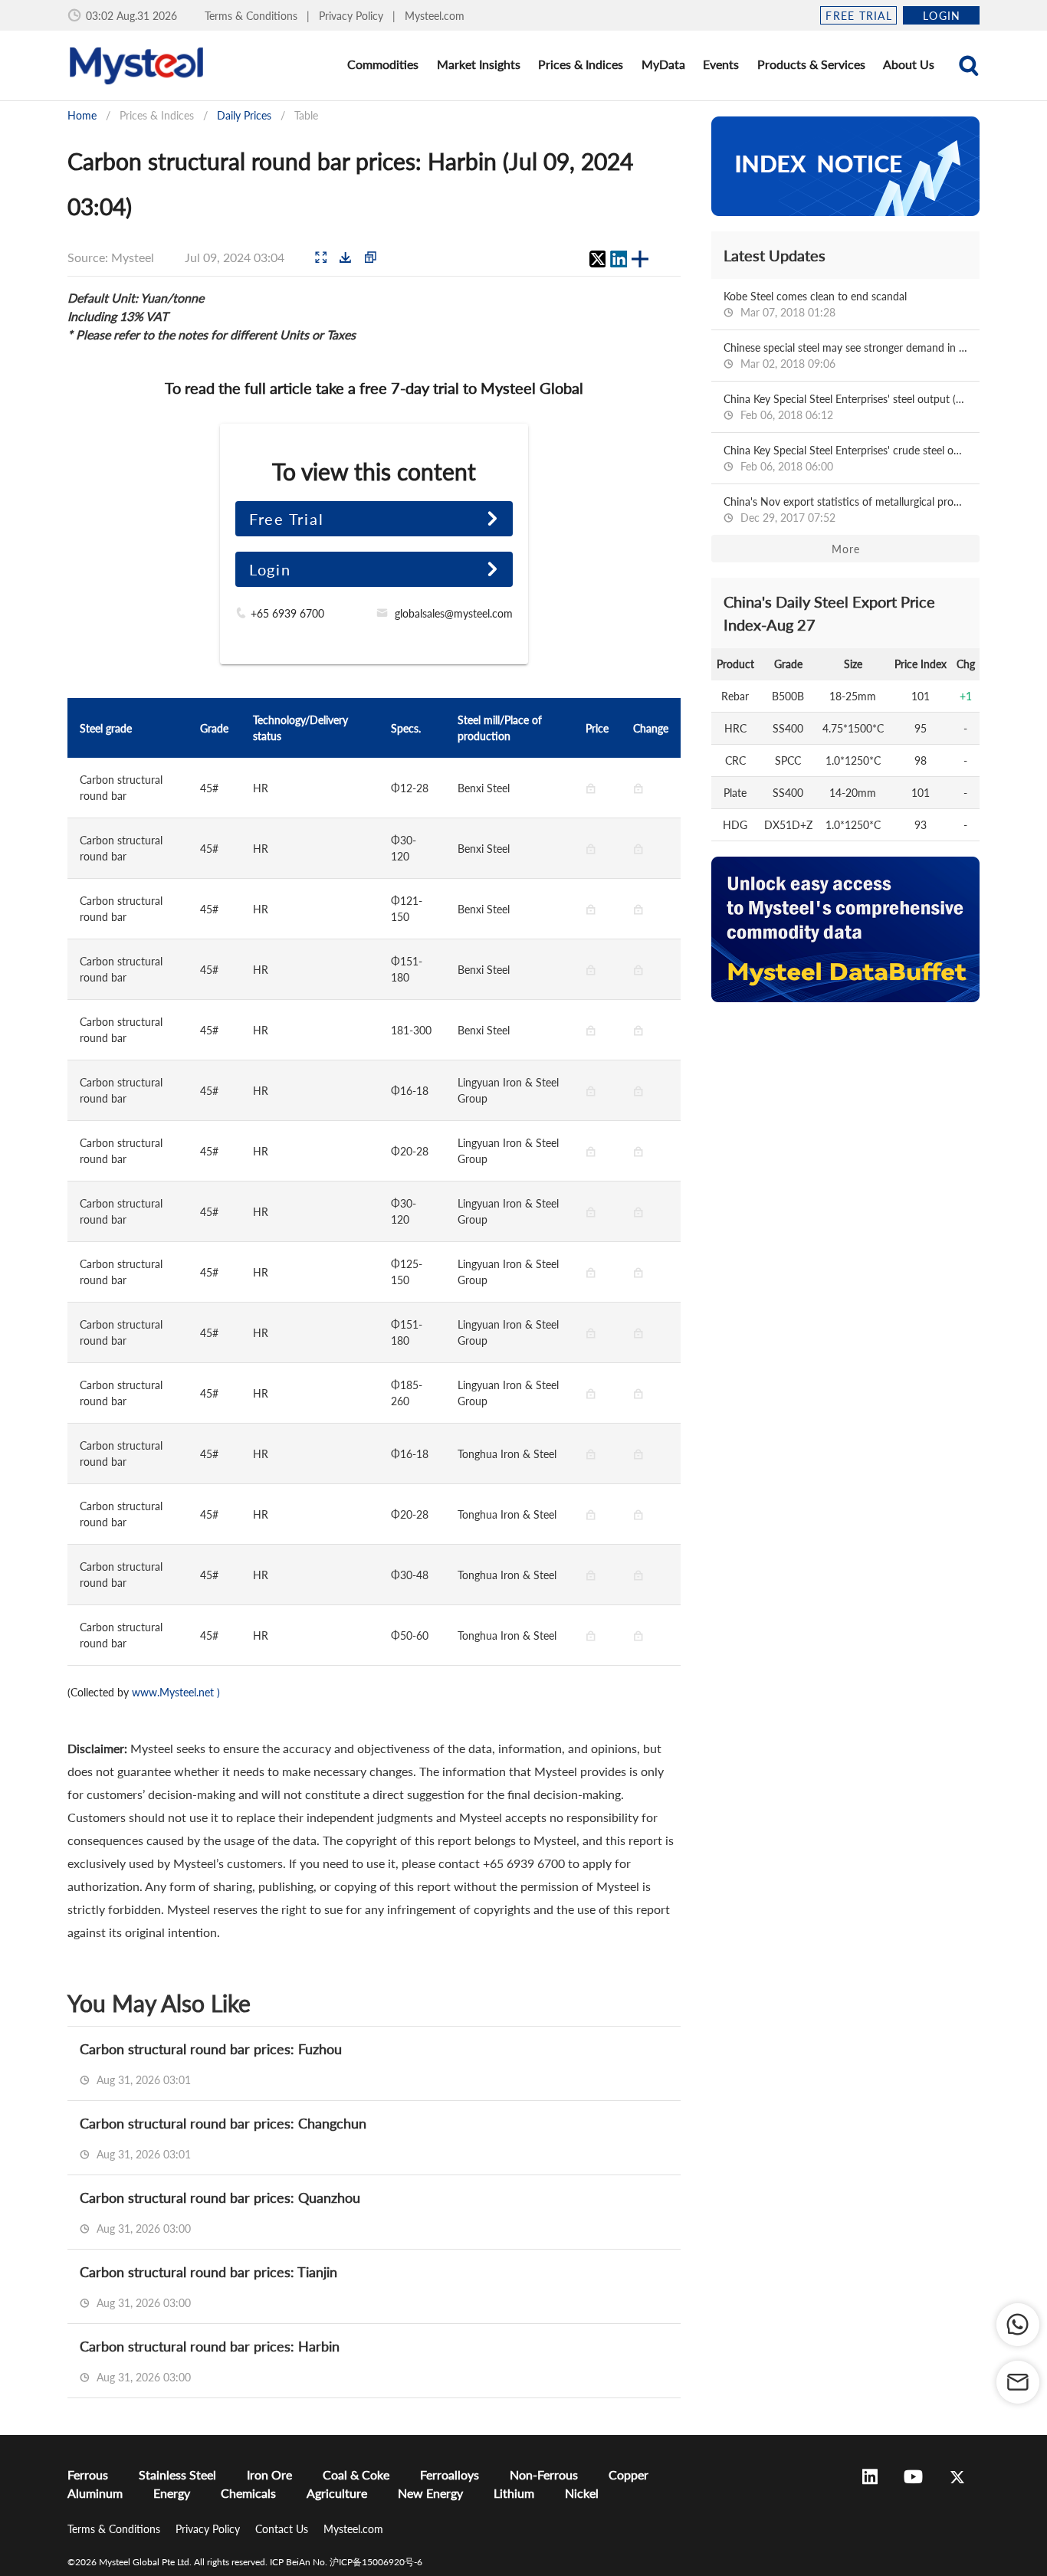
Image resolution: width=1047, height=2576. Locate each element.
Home (82, 115)
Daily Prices (244, 115)
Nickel (582, 2493)
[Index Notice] (845, 166)
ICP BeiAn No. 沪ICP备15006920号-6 (346, 2562)
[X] (597, 259)
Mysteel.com (435, 16)
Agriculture (337, 2493)
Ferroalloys (450, 2474)
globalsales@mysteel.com (454, 613)
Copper (629, 2474)
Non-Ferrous (544, 2474)
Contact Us (283, 2529)
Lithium (514, 2493)
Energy (172, 2493)
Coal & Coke (356, 2474)
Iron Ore (269, 2474)
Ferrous (88, 2474)
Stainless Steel (177, 2474)
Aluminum (95, 2493)
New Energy (430, 2493)
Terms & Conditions (253, 16)
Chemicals (248, 2493)
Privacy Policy (353, 16)
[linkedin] (619, 259)
